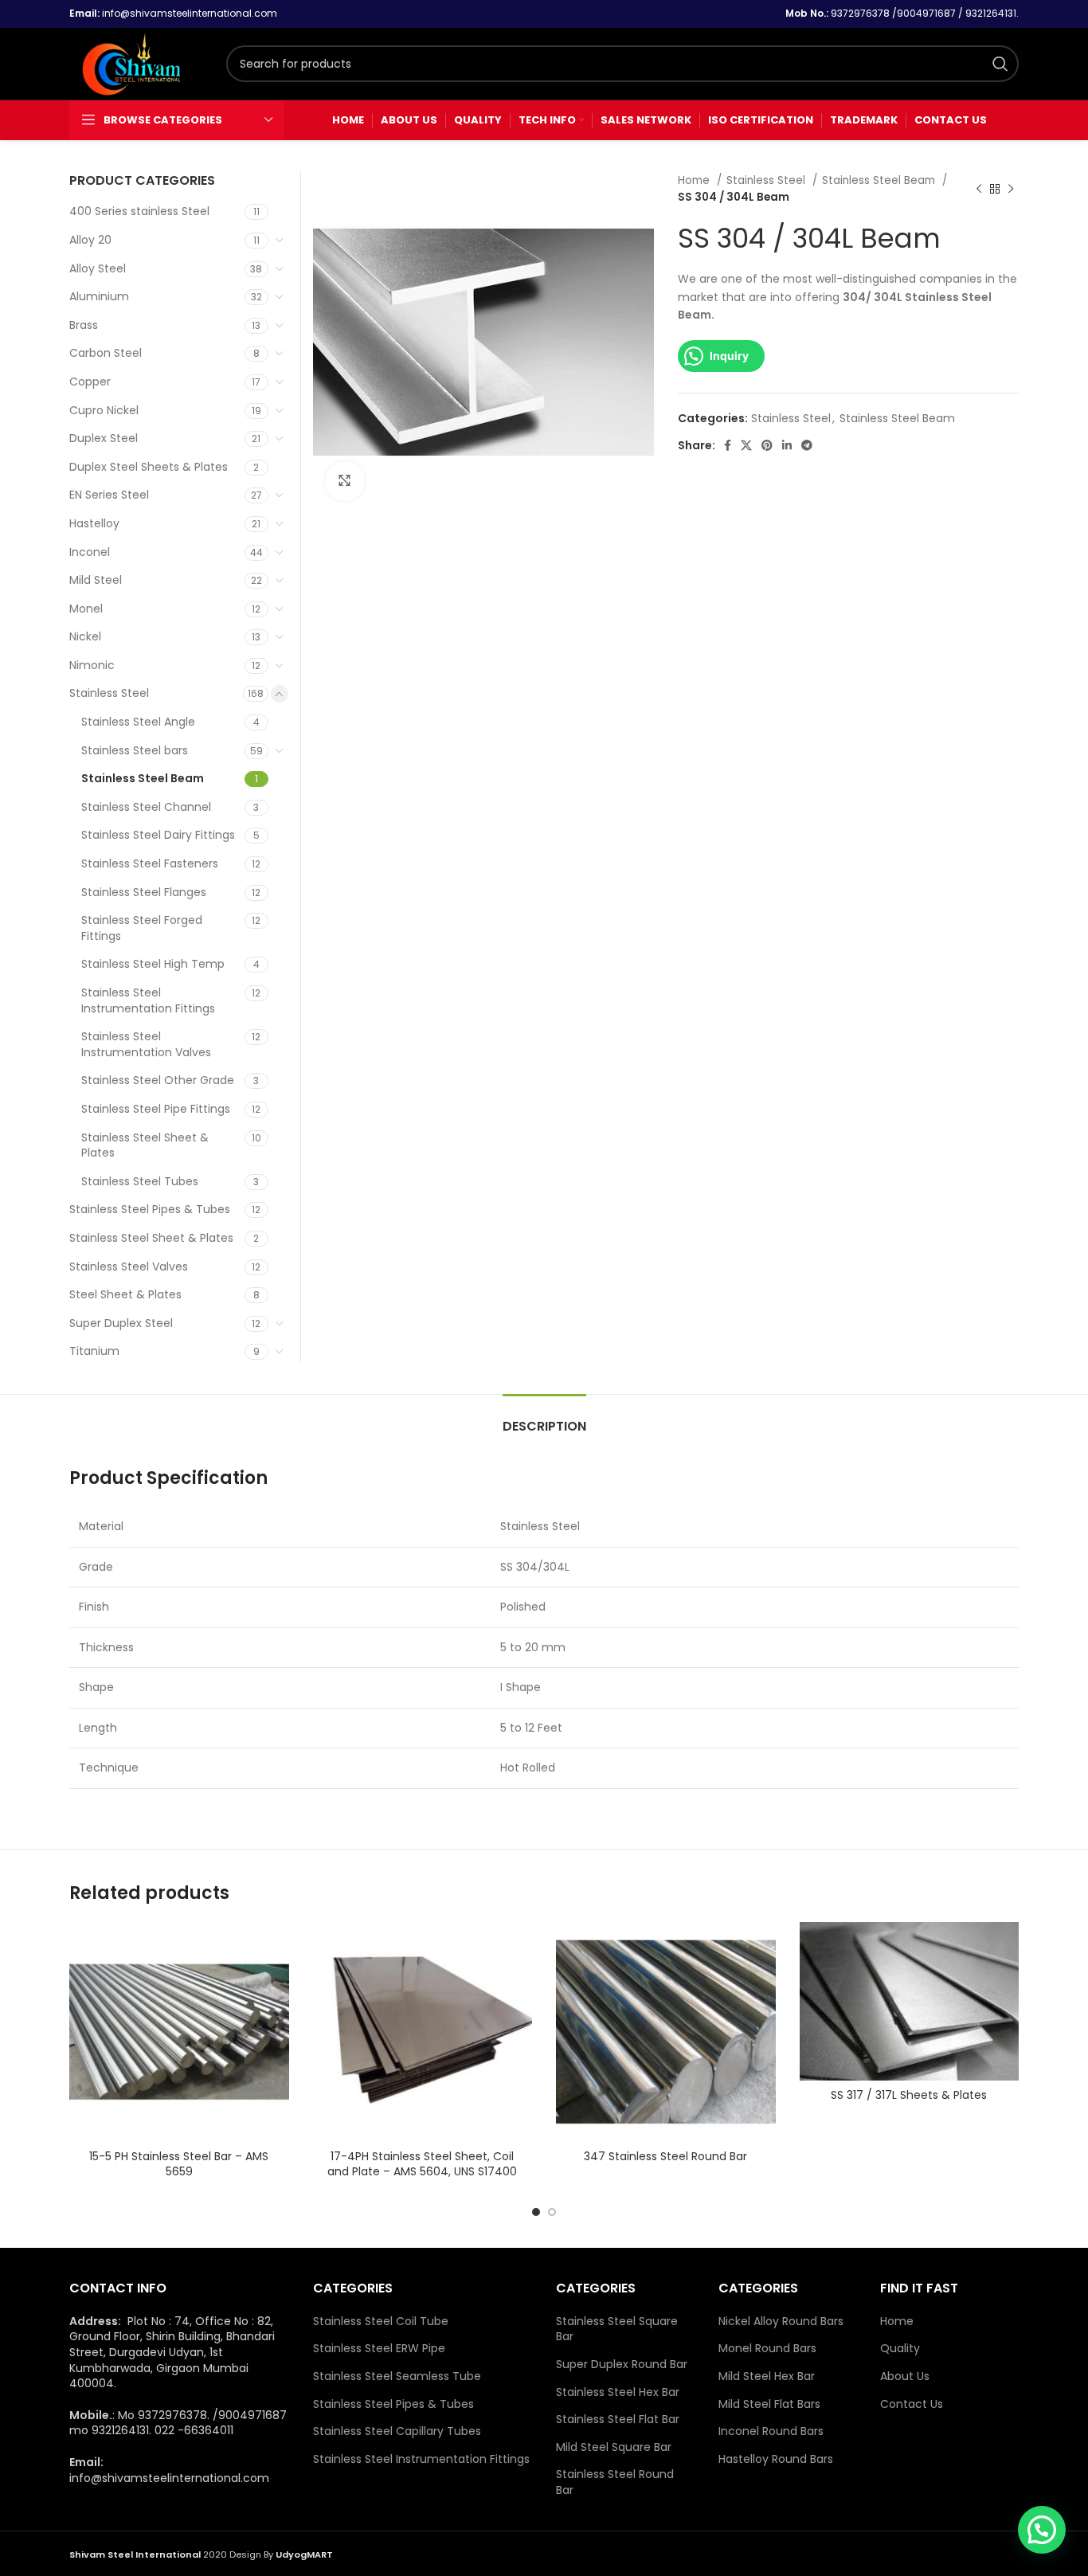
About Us (905, 2376)
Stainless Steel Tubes (140, 1181)
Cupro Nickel (104, 410)
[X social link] (746, 445)
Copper (90, 382)
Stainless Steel (767, 180)
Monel (86, 609)
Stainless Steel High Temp (153, 964)
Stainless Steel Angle (138, 722)
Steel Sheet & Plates (125, 1294)
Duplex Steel (104, 438)
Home (695, 180)
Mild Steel (96, 580)
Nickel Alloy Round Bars (781, 2322)
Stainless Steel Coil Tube (381, 2322)
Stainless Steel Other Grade (158, 1080)
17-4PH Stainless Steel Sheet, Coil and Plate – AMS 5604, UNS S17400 (422, 2164)
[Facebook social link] (728, 445)
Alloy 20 (90, 240)
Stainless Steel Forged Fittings (142, 928)
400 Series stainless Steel (139, 211)
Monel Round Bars (767, 2349)
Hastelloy (94, 523)
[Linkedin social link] (787, 445)
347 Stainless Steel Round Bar (665, 2156)
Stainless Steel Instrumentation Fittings (148, 1000)
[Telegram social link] (807, 445)
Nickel (85, 636)
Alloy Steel (98, 268)
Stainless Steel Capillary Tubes (397, 2431)
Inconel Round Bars (771, 2431)
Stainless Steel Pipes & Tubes (150, 1209)
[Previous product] (979, 189)
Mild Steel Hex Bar (767, 2376)
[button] (1042, 2530)
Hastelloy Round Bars (776, 2459)
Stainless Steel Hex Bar (618, 2392)
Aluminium (99, 296)
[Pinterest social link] (767, 445)
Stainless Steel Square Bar (617, 2329)
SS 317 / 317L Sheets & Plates (909, 2095)
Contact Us (912, 2404)
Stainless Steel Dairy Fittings (158, 835)
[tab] (544, 1418)
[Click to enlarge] (345, 481)
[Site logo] (140, 63)
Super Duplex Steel (121, 1323)
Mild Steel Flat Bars (769, 2404)
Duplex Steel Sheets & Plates (149, 467)
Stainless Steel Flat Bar (618, 2419)
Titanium (94, 1351)
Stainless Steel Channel (146, 807)
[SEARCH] (1000, 64)
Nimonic (92, 665)
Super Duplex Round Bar (622, 2365)
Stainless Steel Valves (129, 1266)
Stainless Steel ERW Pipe (379, 2349)
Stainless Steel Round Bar (615, 2482)
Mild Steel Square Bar (614, 2447)
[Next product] (1011, 189)
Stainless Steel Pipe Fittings (156, 1109)
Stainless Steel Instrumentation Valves (146, 1044)
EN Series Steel (109, 495)
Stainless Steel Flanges (144, 892)
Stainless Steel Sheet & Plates (145, 1145)
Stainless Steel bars (135, 750)
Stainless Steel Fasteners (150, 863)
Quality (900, 2349)
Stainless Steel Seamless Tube (397, 2376)
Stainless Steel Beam (880, 180)
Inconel (90, 552)
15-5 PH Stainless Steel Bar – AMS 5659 (179, 2164)
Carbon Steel (106, 353)
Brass (84, 325)
